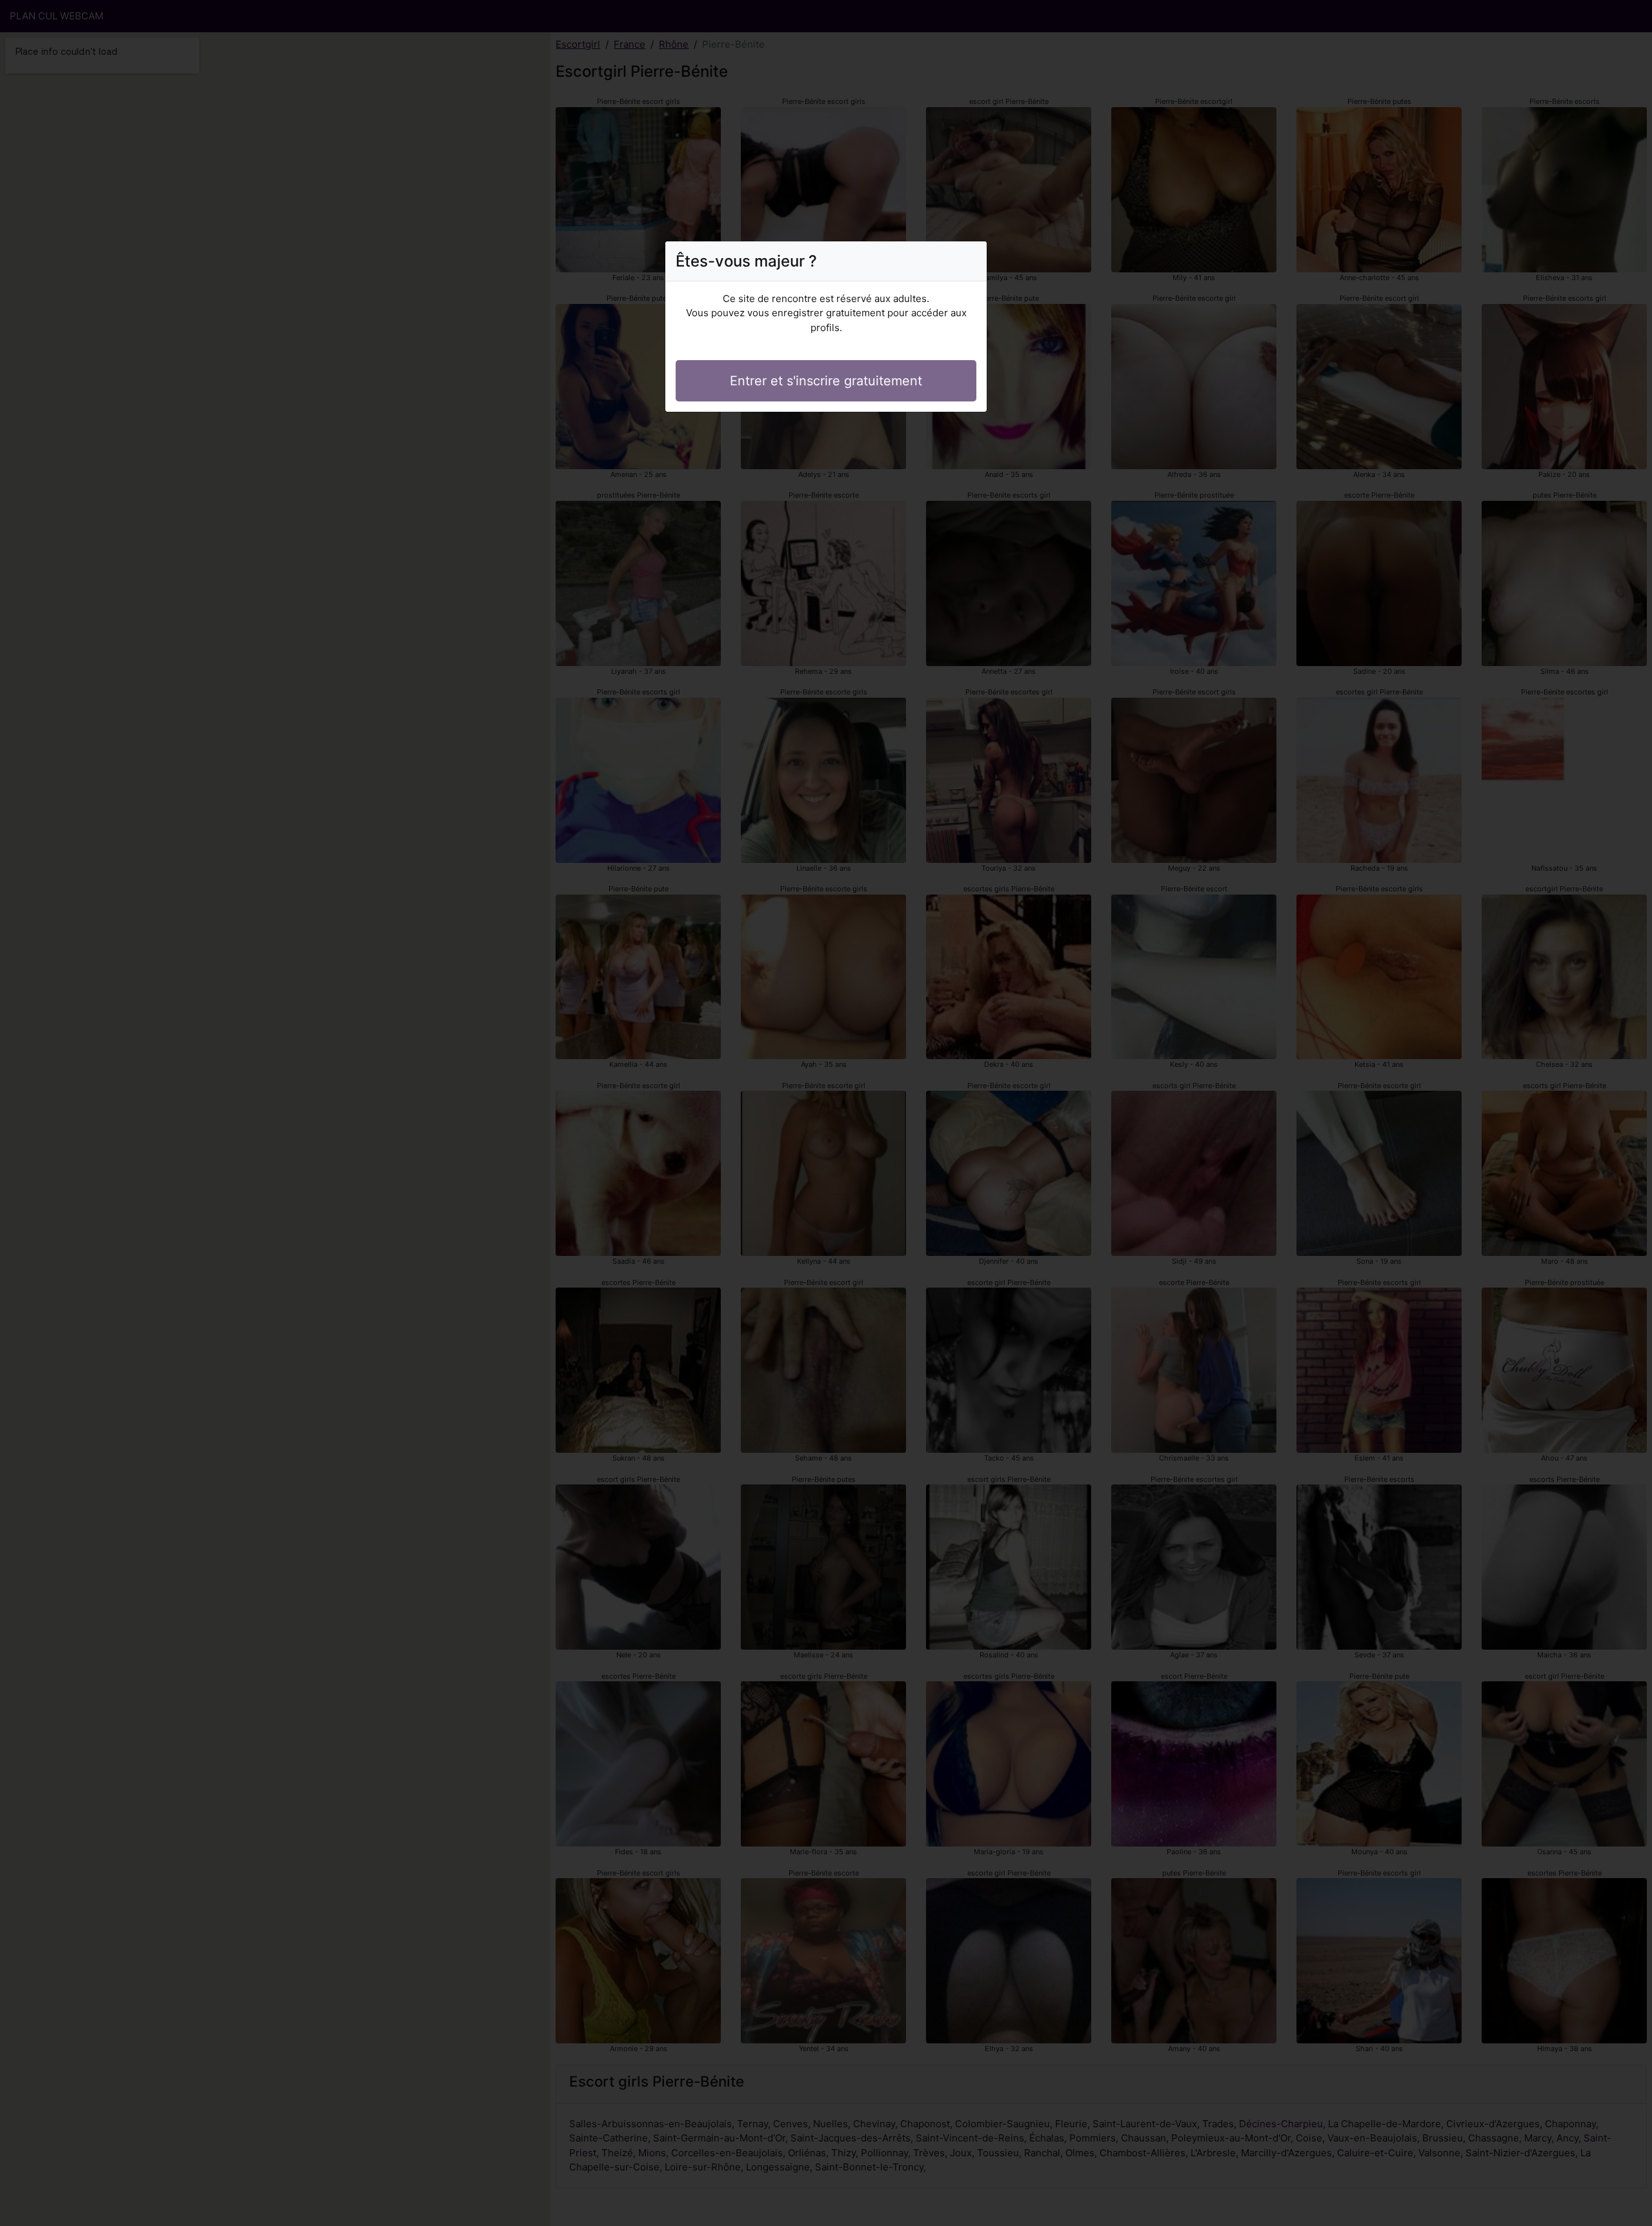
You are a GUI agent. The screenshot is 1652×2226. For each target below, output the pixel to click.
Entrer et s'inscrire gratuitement (826, 381)
